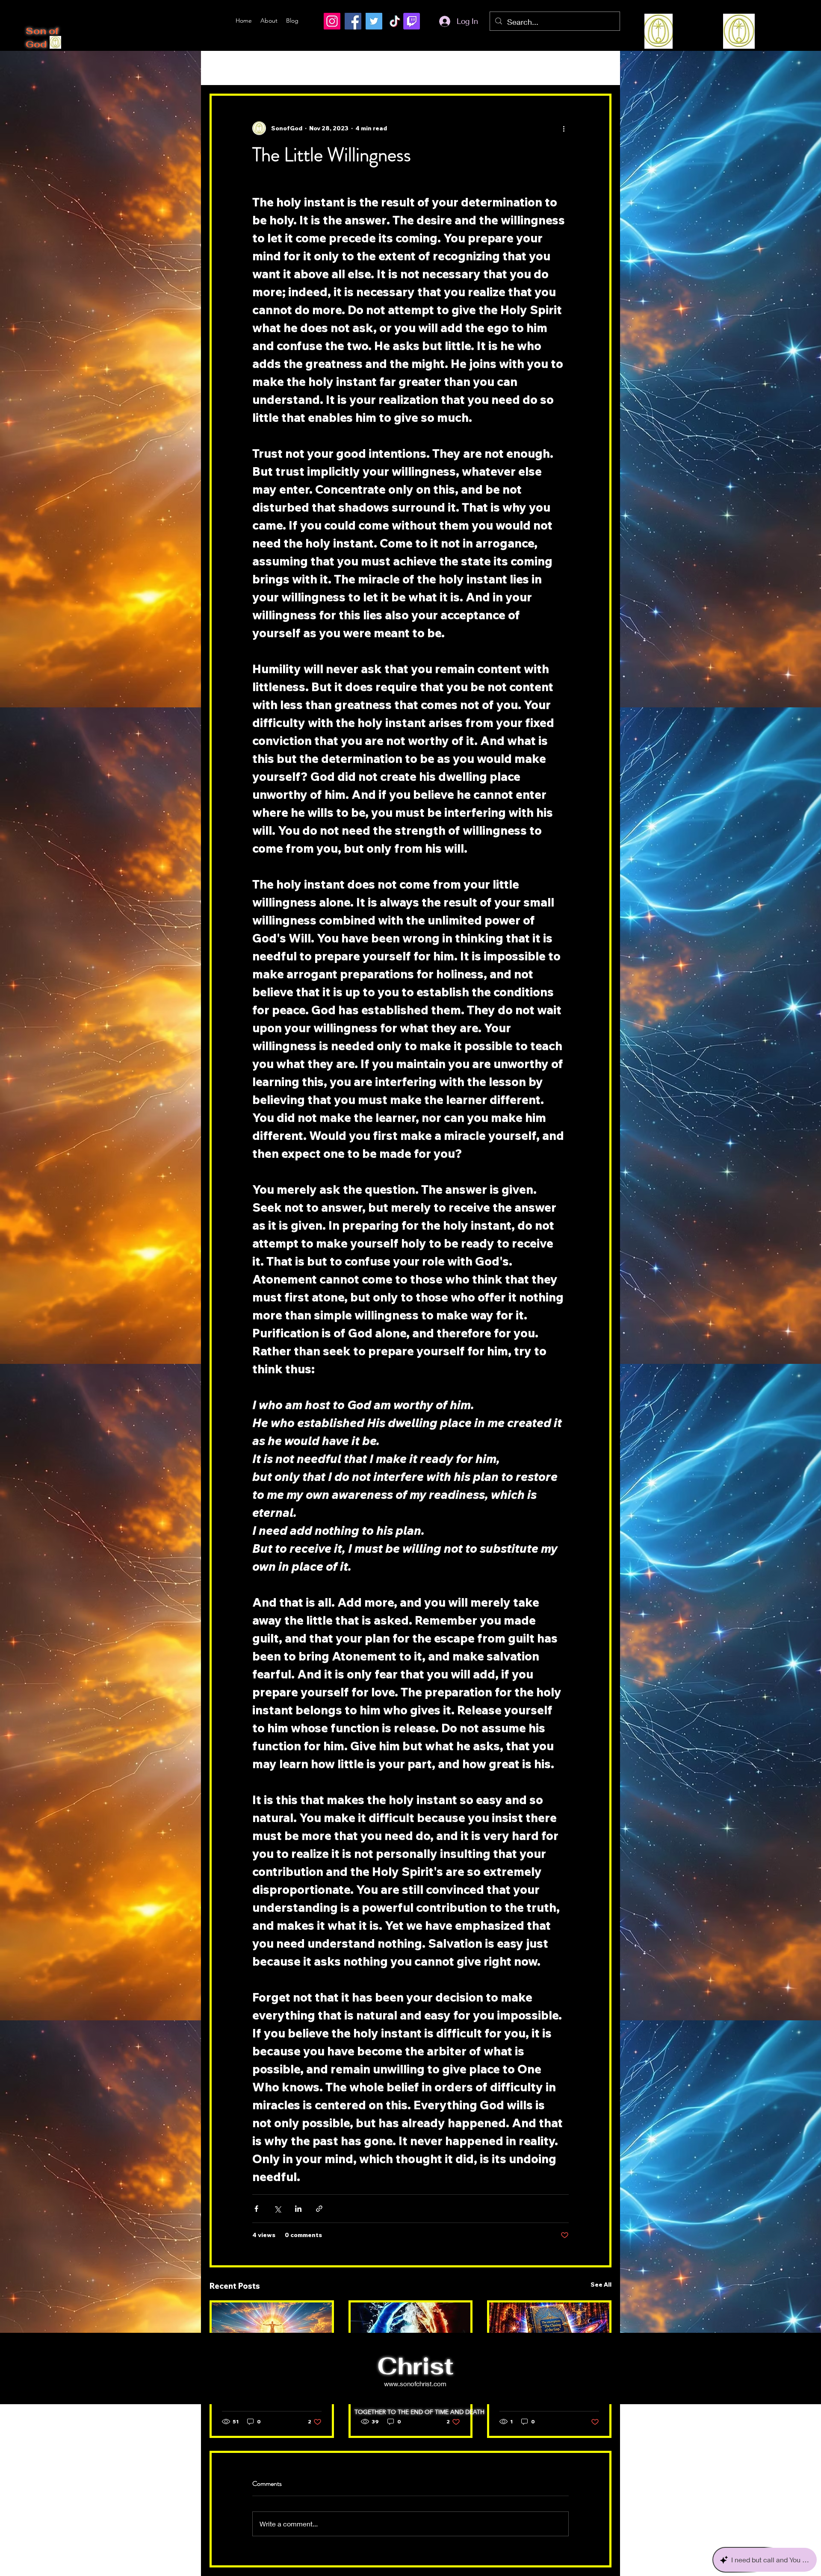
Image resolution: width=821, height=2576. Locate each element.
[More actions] (564, 128)
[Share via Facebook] (256, 2209)
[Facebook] (353, 21)
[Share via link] (319, 2209)
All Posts (225, 68)
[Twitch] (412, 21)
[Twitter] (374, 21)
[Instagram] (332, 21)
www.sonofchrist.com (415, 2384)
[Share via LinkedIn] (298, 2209)
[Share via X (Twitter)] (277, 2209)
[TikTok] (395, 21)
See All (601, 2285)
